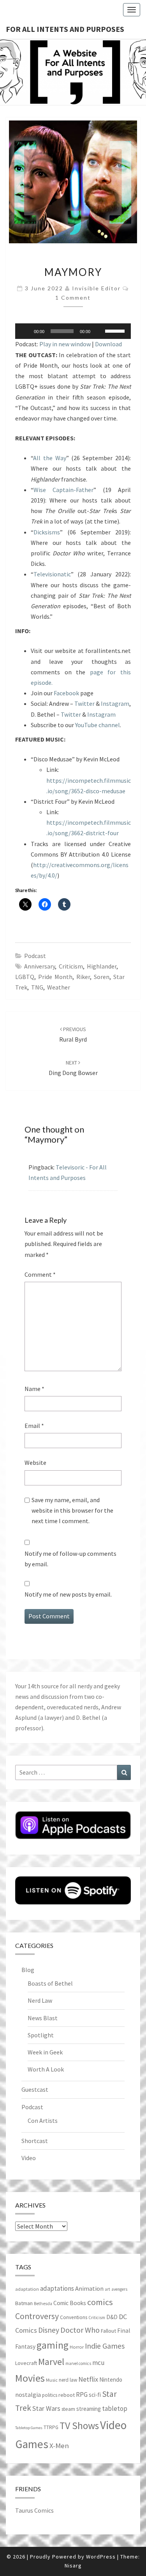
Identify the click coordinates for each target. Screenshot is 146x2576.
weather (59, 987)
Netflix (88, 2379)
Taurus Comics (34, 2510)
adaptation (27, 2289)
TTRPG (51, 2427)
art (107, 2289)
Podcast (35, 956)
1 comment (73, 298)
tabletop (115, 2408)
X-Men (59, 2446)
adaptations (57, 2288)
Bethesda (43, 2304)
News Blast (43, 2018)
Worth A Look (46, 2069)
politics (50, 2395)
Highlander (102, 966)
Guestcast (35, 2089)
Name (34, 1389)
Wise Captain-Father (63, 490)
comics (100, 2302)
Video (29, 2158)
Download (108, 344)
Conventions (74, 2317)
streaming (89, 2409)
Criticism (71, 966)
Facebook (66, 693)
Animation (89, 2289)
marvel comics (78, 2363)
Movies (30, 2378)
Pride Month (55, 977)
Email (34, 1426)
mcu (99, 2363)
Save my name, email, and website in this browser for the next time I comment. (72, 1510)
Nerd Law (40, 2000)
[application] (73, 331)
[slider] (116, 330)
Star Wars (46, 2408)
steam (68, 2409)
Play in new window (65, 344)
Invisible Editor (96, 288)
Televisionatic (52, 574)
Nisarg (73, 2566)
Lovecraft (26, 2363)
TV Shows (79, 2426)
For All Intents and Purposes (65, 29)
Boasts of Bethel (50, 1983)
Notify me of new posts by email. (68, 1594)
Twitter (84, 703)
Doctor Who (80, 2330)
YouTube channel (98, 725)
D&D (112, 2317)
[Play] (25, 331)
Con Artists (43, 2120)
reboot (67, 2395)
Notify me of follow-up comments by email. (70, 1559)
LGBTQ (25, 977)
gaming (53, 2345)
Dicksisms (47, 532)
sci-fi (95, 2395)
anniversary (40, 966)
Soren (102, 977)
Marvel (51, 2362)
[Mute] (99, 331)
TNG (37, 987)
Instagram (115, 703)
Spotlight (41, 2035)
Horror (77, 2347)
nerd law (68, 2380)
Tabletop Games (29, 2428)
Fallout (108, 2331)
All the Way (50, 458)
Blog (28, 1970)
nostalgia (28, 2394)
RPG (82, 2394)
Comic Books (70, 2303)
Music (52, 2380)
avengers (119, 2289)
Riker (83, 977)
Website (35, 1463)
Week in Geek (45, 2052)
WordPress (101, 2557)
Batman (24, 2303)
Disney (49, 2330)
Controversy (37, 2316)
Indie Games (105, 2346)
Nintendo (111, 2380)
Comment (40, 1274)
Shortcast (35, 2141)
